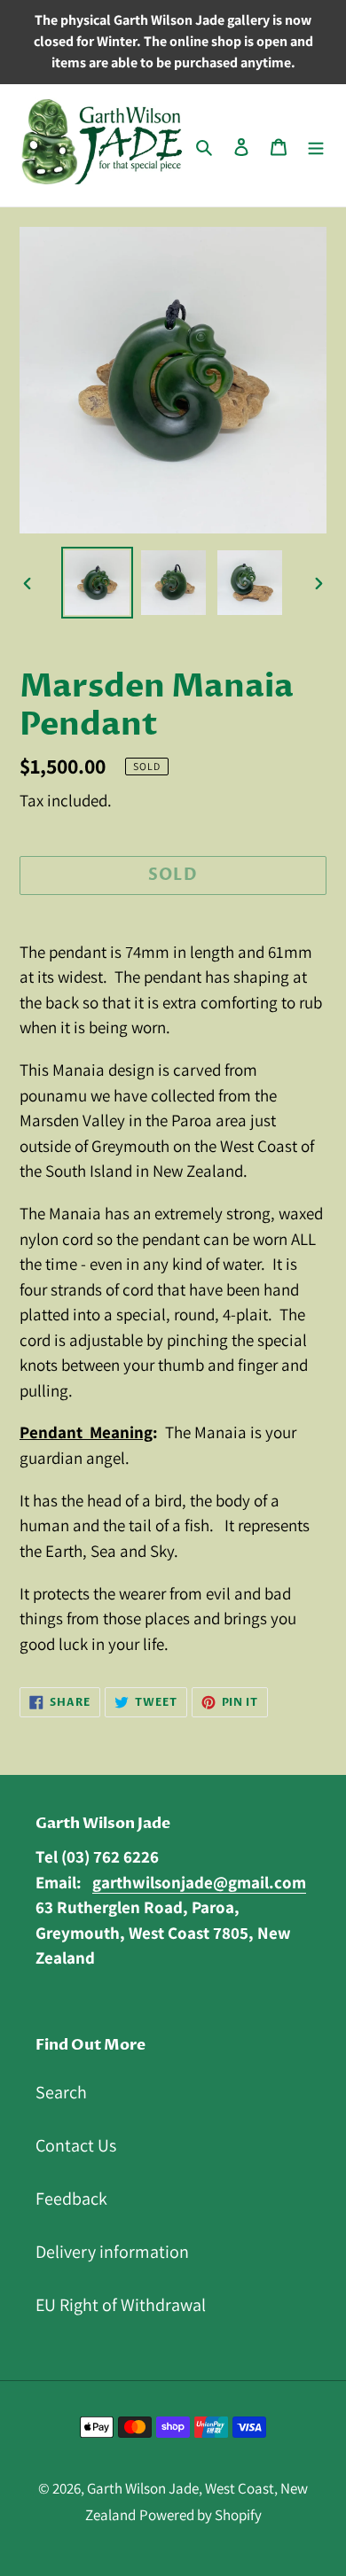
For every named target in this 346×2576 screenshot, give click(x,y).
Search (61, 2092)
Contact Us (76, 2145)
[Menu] (316, 145)
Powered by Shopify (201, 2515)
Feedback (71, 2199)
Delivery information (112, 2252)
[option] (98, 583)
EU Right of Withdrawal (121, 2305)
